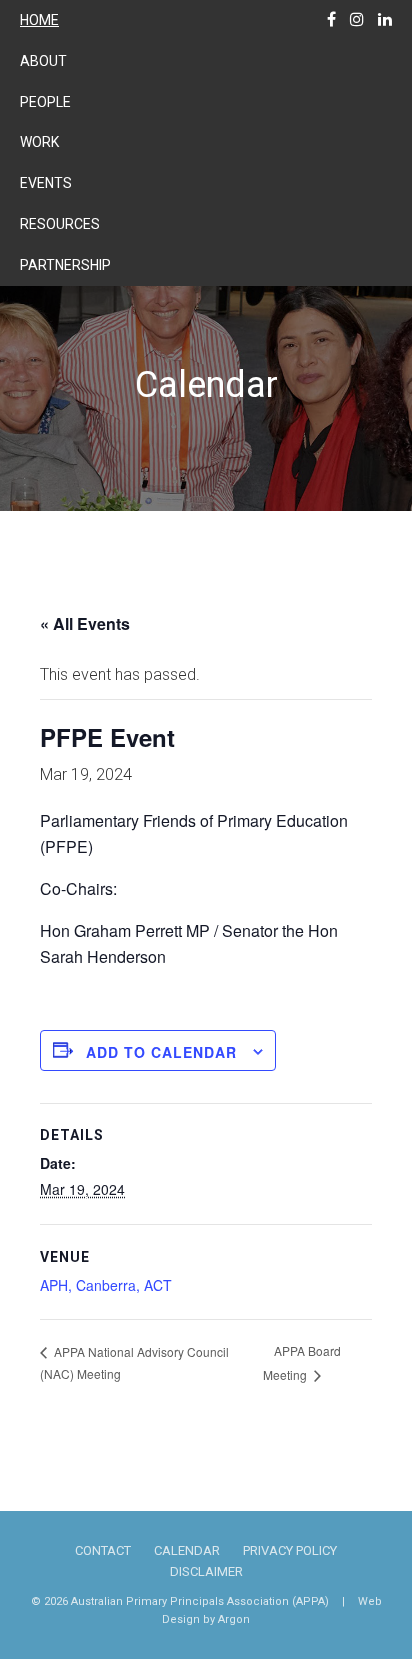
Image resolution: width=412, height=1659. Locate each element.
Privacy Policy (290, 1550)
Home (39, 20)
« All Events (85, 623)
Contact (103, 1550)
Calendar (187, 1550)
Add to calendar (161, 1052)
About (43, 61)
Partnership (65, 265)
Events (46, 183)
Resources (60, 224)
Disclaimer (206, 1571)
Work (39, 142)
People (45, 102)
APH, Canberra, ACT (106, 1285)
